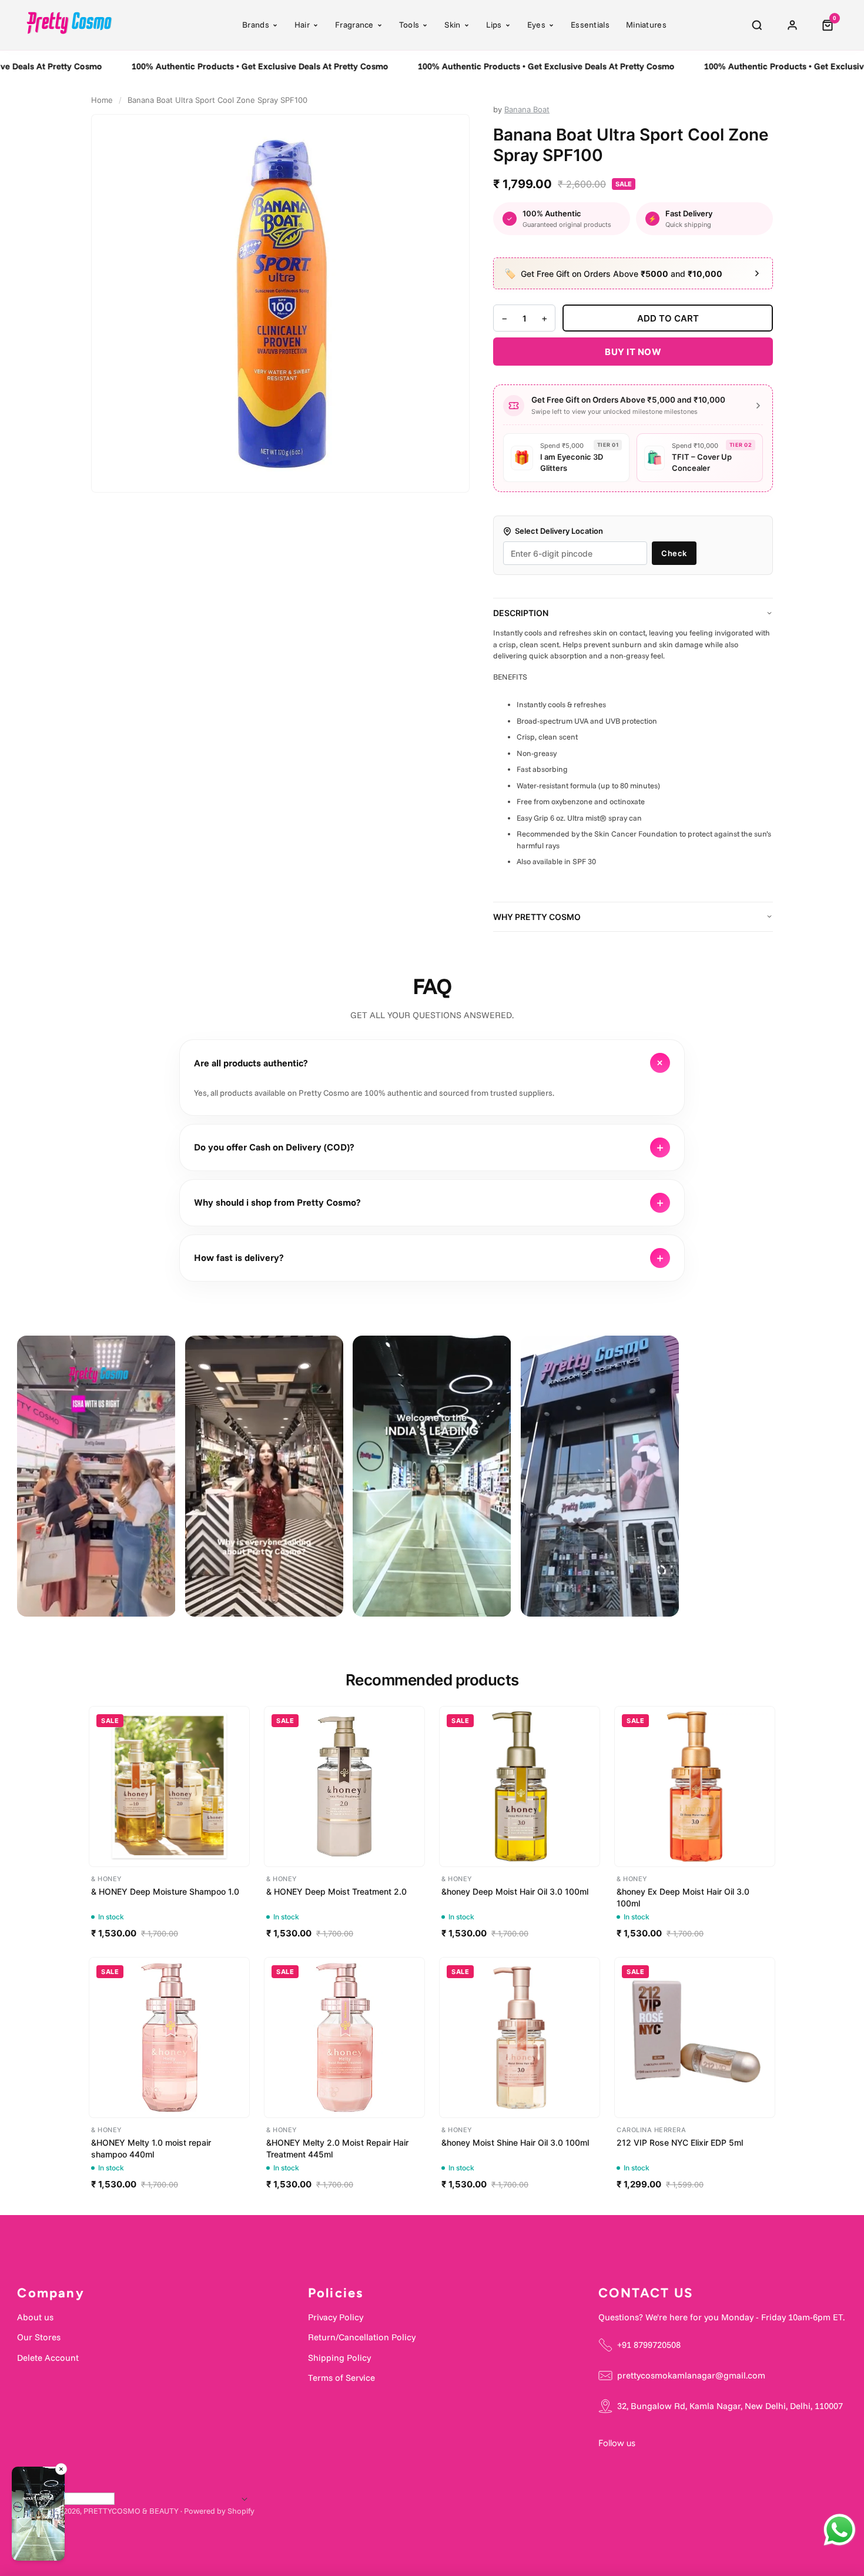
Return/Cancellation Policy (362, 2337)
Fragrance (354, 25)
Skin (452, 25)
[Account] (792, 25)
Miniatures (646, 25)
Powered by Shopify (219, 2511)
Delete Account (48, 2358)
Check (674, 553)
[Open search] (757, 25)
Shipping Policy (339, 2358)
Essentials (590, 25)
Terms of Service (341, 2378)
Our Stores (39, 2337)
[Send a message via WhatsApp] (840, 2530)
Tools (409, 25)
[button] (38, 2516)
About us (35, 2317)
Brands (256, 25)
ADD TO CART (668, 318)
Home (102, 100)
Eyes (536, 25)
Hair (302, 25)
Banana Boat (527, 109)
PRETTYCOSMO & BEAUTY (131, 2511)
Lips (494, 25)
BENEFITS (510, 677)
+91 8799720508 (649, 2345)
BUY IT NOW (633, 352)
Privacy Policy (336, 2317)
